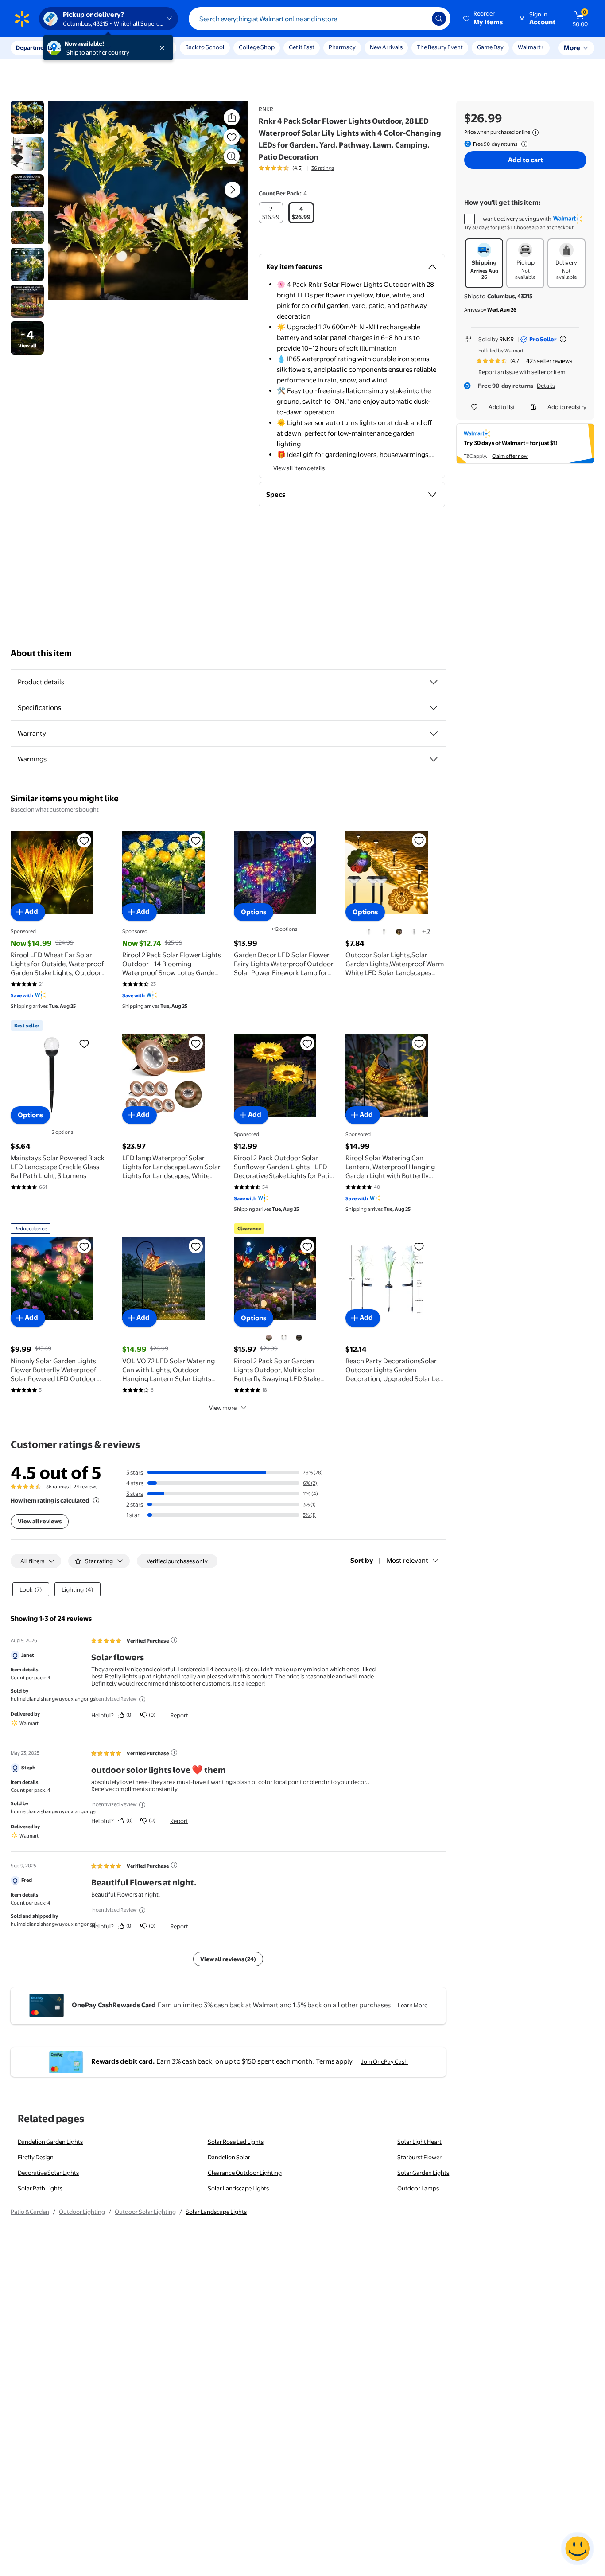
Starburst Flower (419, 2157)
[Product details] (434, 682)
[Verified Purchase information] (174, 1640)
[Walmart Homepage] (22, 19)
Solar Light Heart (419, 2142)
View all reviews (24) (228, 1959)
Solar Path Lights (40, 2188)
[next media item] (233, 190)
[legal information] (535, 133)
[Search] (439, 19)
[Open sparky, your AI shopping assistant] (578, 2549)
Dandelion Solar (229, 2157)
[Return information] (523, 144)
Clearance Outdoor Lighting (245, 2173)
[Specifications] (434, 708)
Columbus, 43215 (510, 296)
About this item (41, 653)
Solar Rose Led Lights (236, 2142)
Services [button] (89, 47)
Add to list (502, 407)
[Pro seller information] (563, 339)
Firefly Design (36, 2157)
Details (546, 386)
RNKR (266, 109)
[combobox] (320, 19)
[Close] (164, 48)
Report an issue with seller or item (522, 372)
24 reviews (85, 1487)
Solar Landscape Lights (238, 2188)
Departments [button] (34, 47)
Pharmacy (342, 47)
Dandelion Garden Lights (50, 2142)
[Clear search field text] (419, 19)
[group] (296, 168)
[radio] (271, 213)
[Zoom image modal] (232, 156)
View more (223, 1408)
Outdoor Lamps (418, 2188)
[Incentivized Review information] (142, 1699)
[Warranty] (434, 734)
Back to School (205, 47)
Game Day (490, 47)
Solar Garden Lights (423, 2173)
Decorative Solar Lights (48, 2173)
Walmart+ (531, 47)
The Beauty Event (440, 47)
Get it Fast (302, 47)
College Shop (257, 47)
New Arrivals (386, 47)
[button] (484, 19)
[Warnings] (434, 759)
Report (179, 1715)
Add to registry (567, 407)
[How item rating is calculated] (96, 1500)
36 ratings (323, 168)
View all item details (299, 468)
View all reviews (40, 1521)
